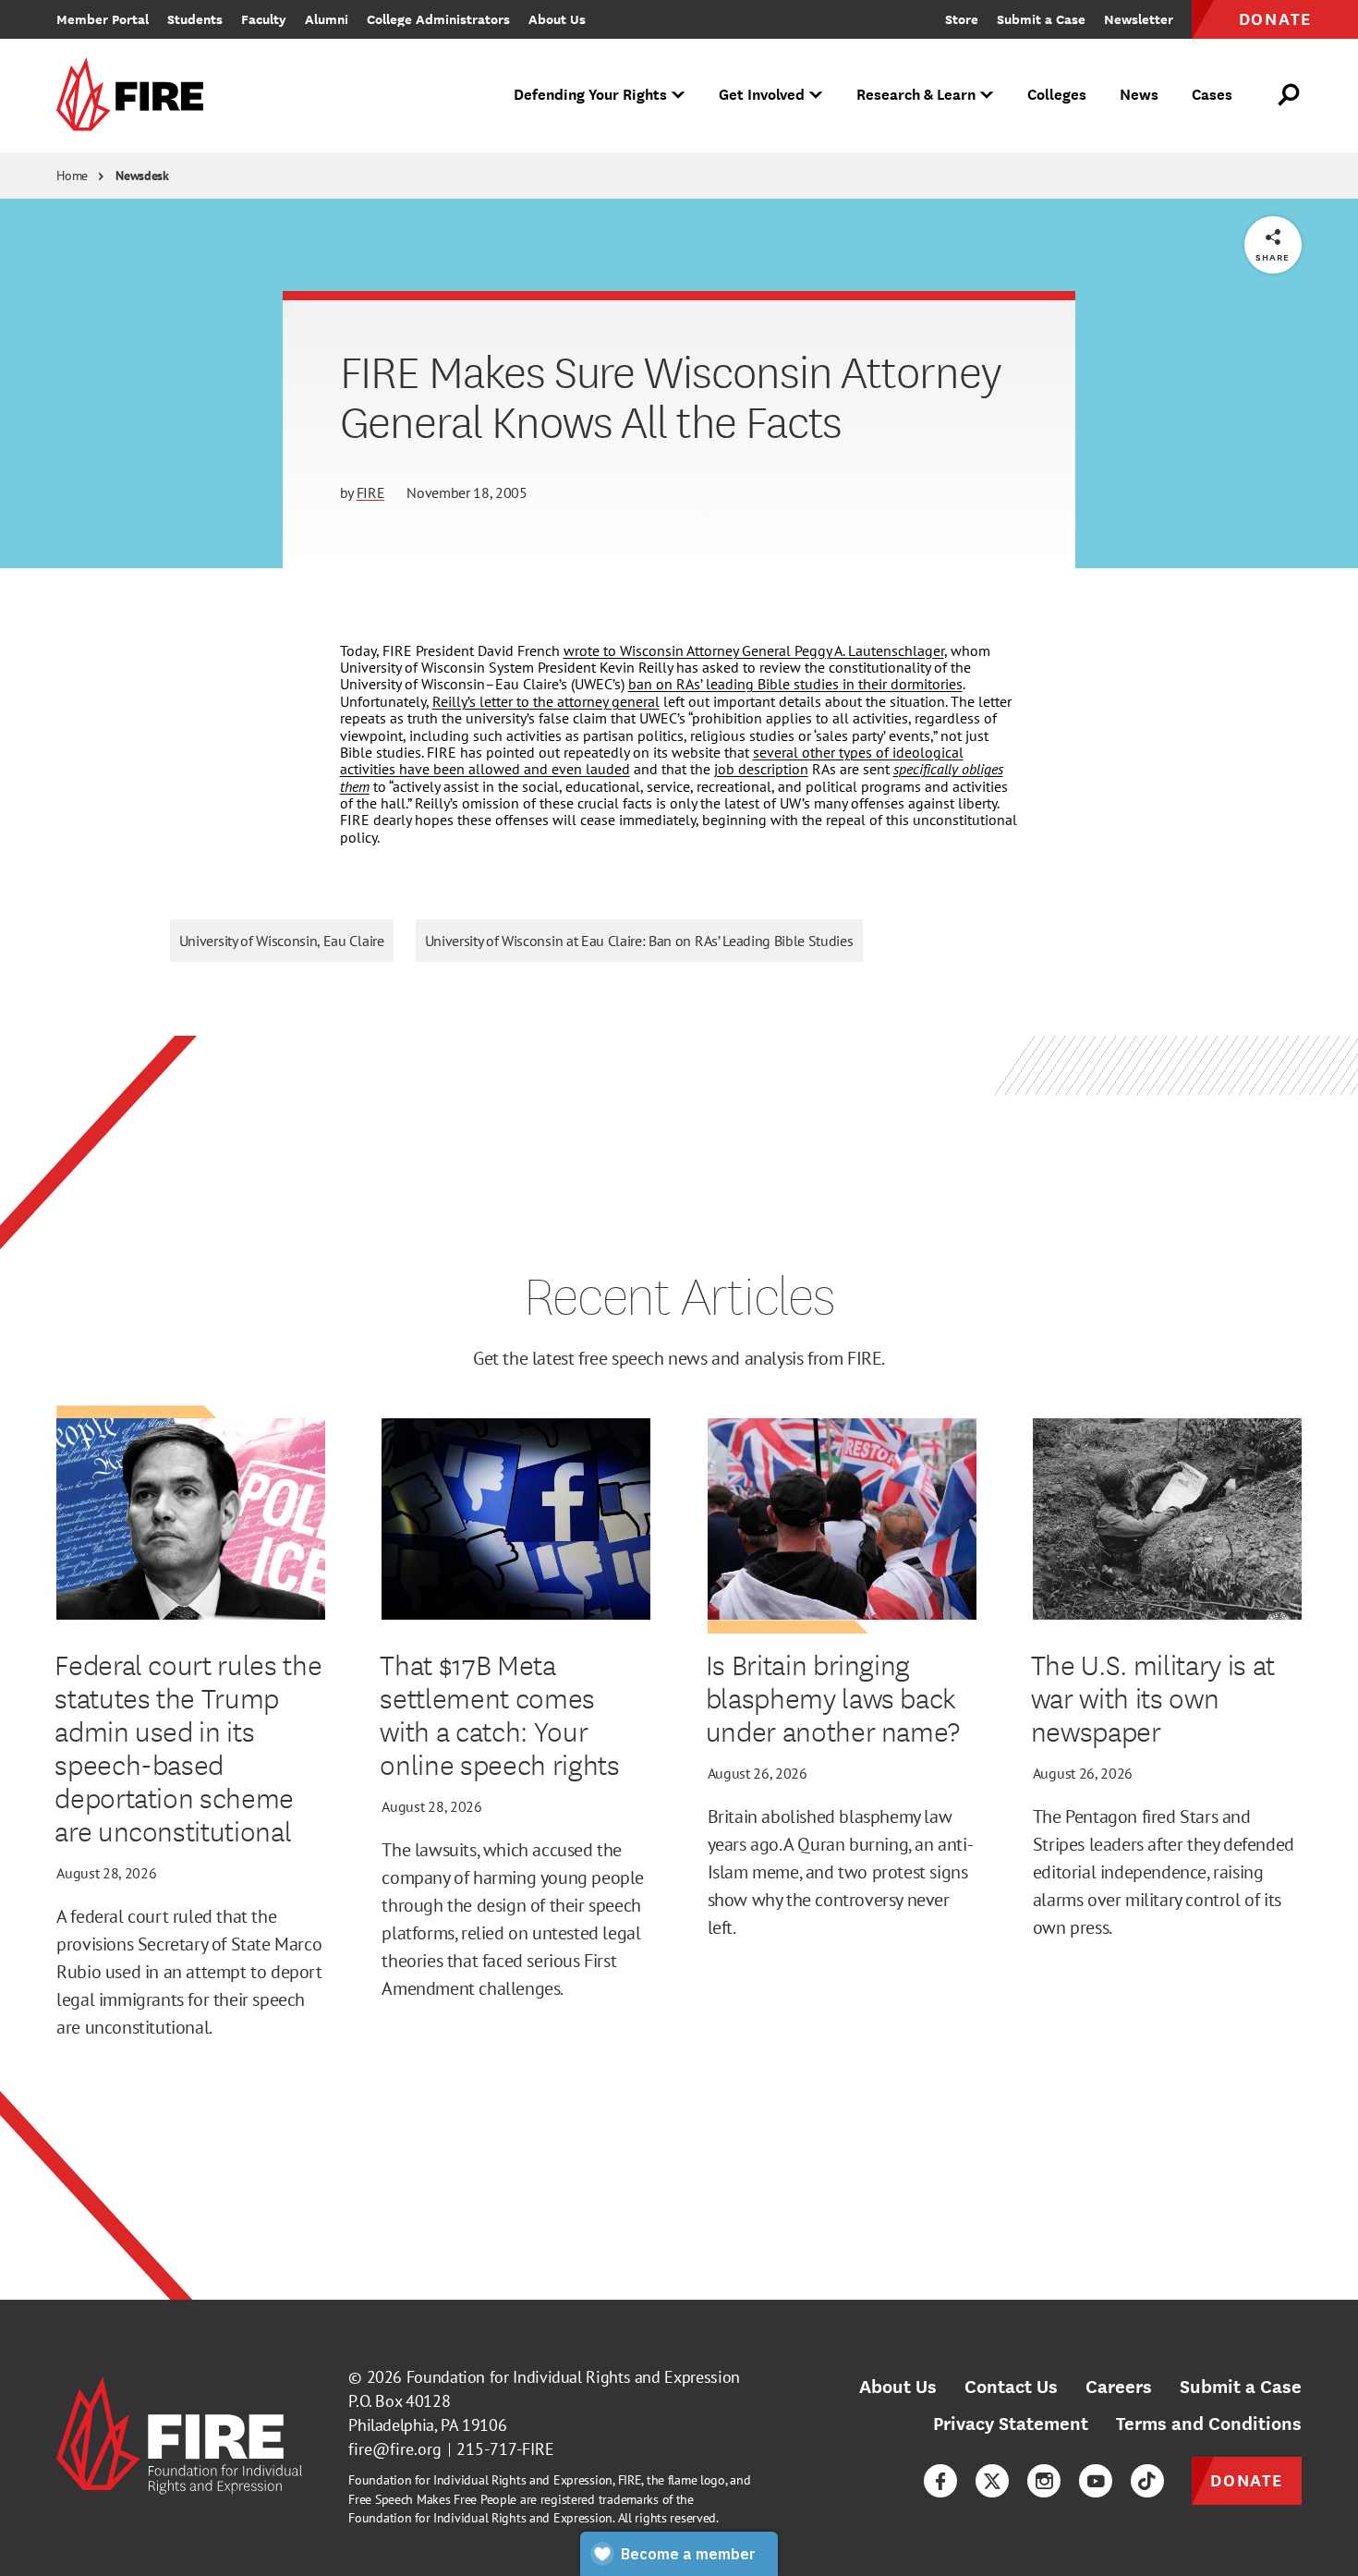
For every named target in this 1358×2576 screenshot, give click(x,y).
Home (72, 176)
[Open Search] (1290, 95)
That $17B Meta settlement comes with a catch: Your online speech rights (499, 1714)
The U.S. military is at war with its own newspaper (1153, 1697)
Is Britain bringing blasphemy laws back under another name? (833, 1697)
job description (761, 769)
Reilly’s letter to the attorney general (546, 701)
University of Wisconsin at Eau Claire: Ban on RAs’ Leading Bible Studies (639, 941)
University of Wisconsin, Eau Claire (282, 941)
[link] (136, 96)
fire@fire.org (395, 2449)
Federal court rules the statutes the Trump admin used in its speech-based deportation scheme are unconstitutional (188, 1747)
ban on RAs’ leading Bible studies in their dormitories (795, 684)
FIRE (371, 492)
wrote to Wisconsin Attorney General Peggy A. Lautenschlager (754, 650)
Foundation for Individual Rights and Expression (573, 2377)
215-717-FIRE (505, 2449)
